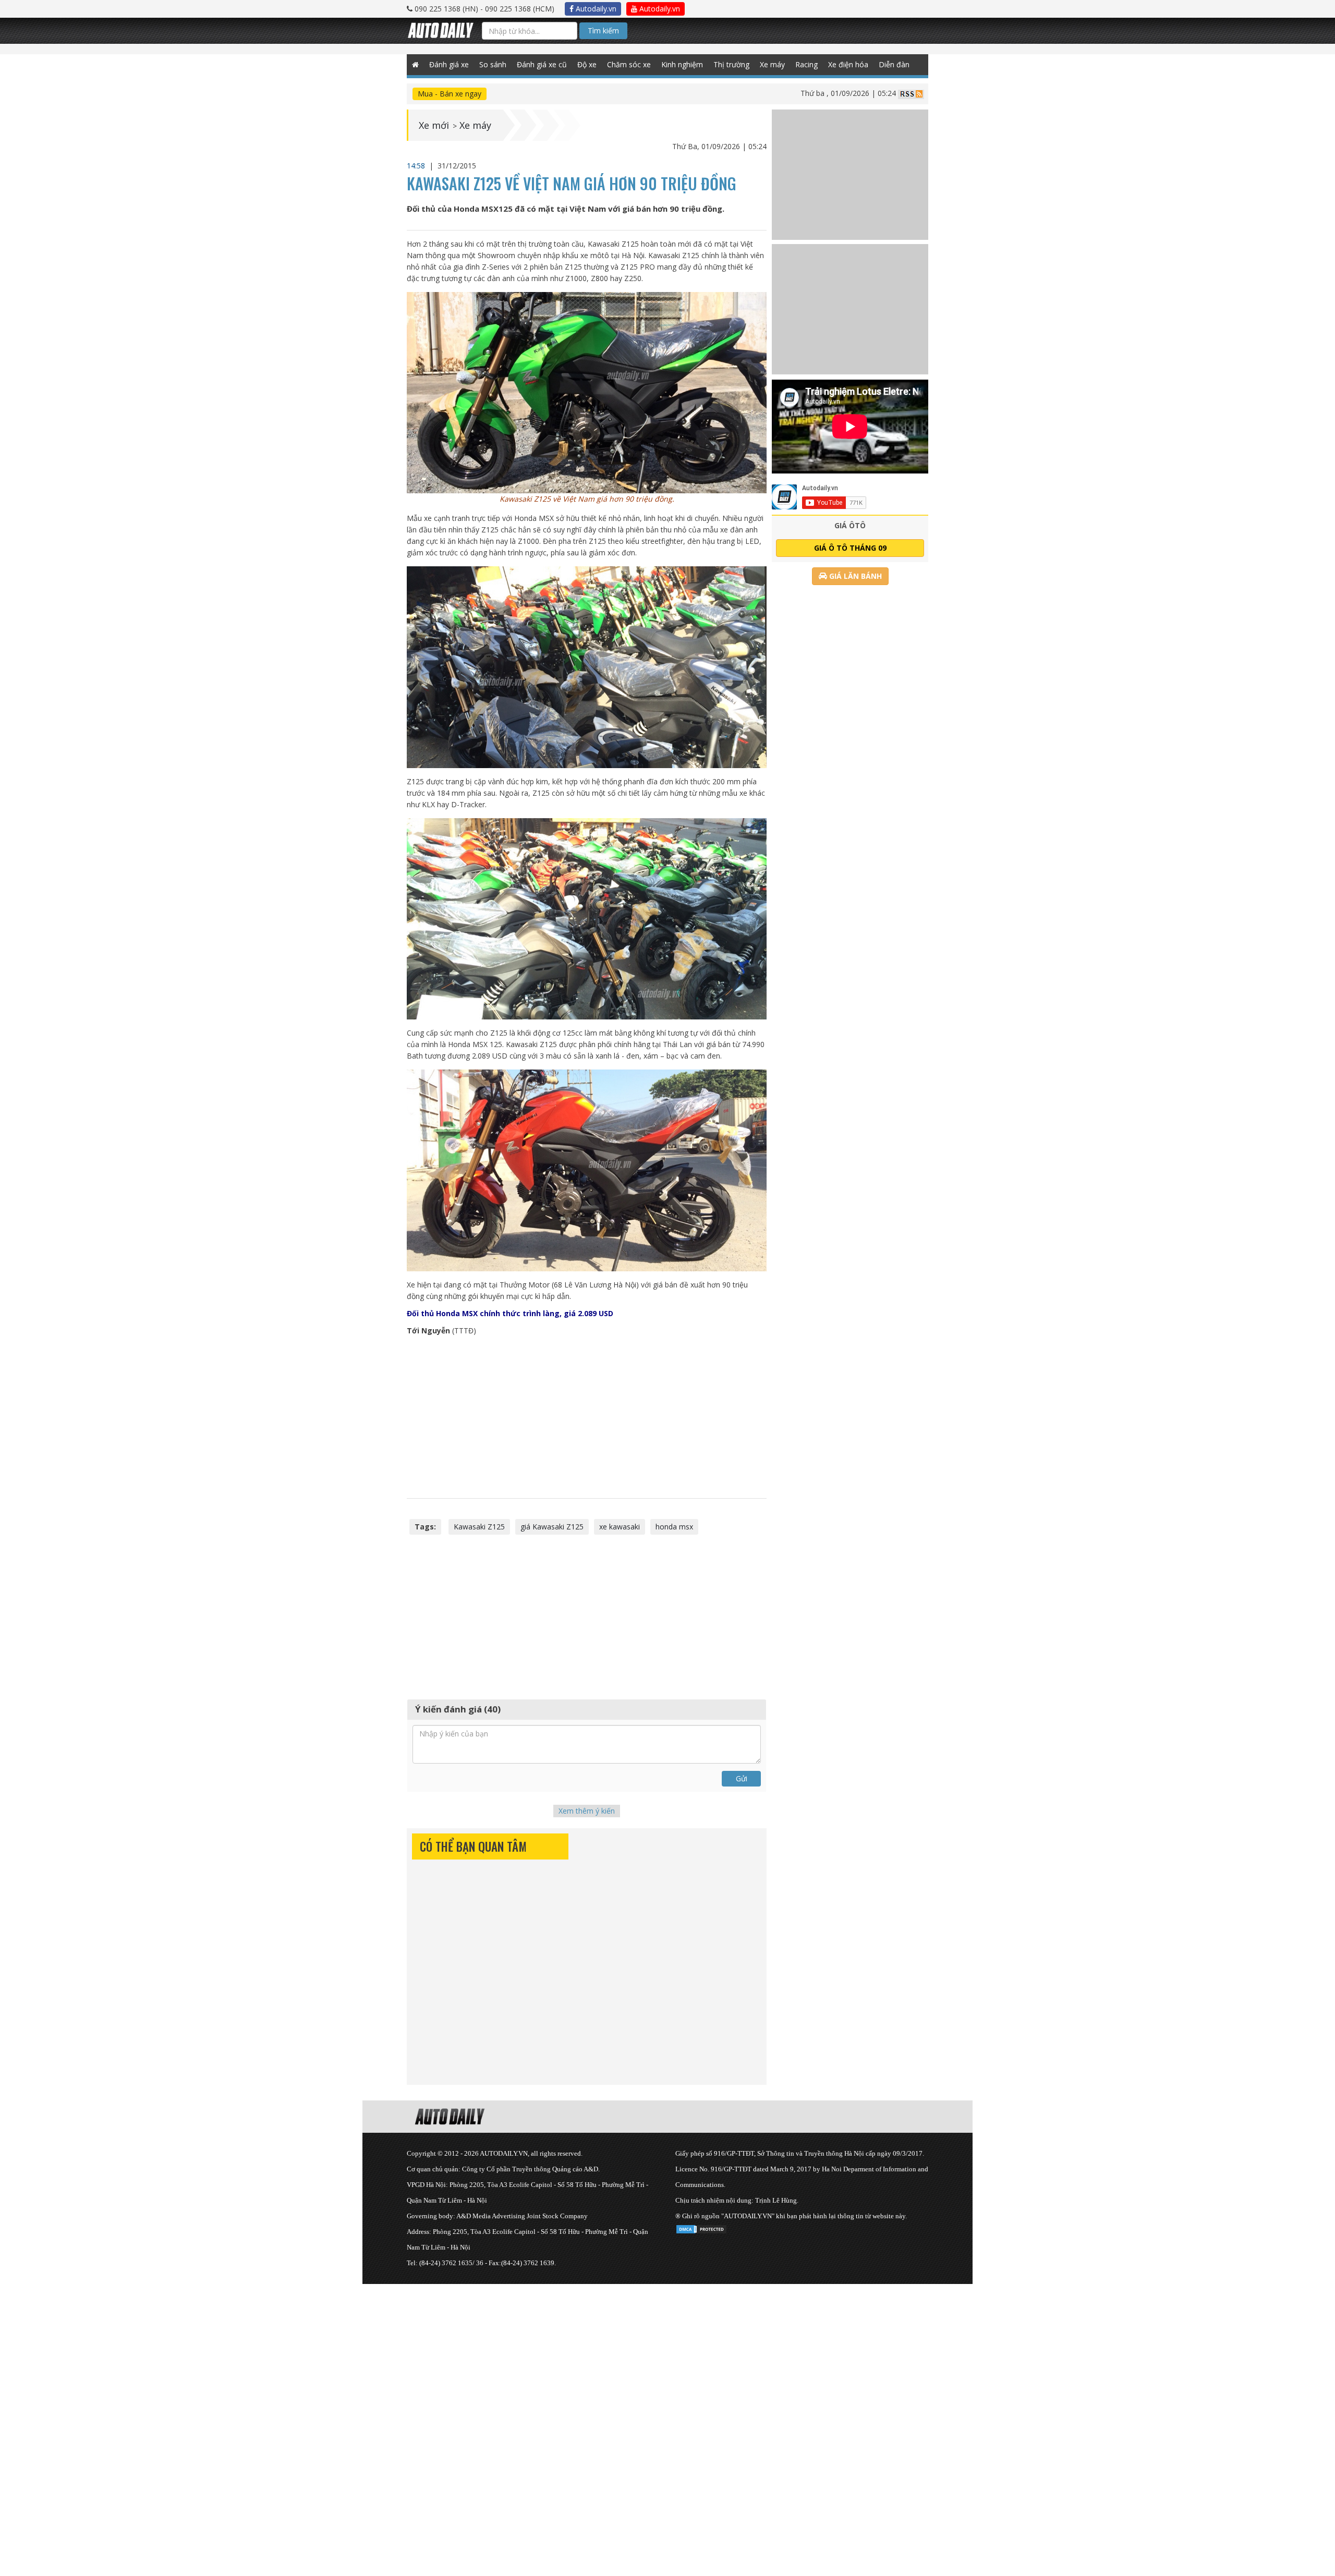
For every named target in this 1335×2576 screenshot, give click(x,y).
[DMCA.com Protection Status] (701, 2227)
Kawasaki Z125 (479, 1527)
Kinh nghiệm (682, 64)
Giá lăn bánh (854, 576)
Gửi (742, 1778)
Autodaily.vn (595, 9)
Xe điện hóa (848, 64)
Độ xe (587, 64)
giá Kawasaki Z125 (552, 1527)
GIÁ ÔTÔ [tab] (850, 525)
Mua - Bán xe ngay (450, 94)
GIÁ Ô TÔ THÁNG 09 (850, 548)
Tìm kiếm (603, 31)
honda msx (674, 1527)
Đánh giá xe (449, 64)
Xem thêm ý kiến (587, 1811)
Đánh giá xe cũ (542, 64)
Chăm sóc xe (629, 64)
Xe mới (434, 125)
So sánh (493, 64)
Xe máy (772, 64)
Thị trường (731, 64)
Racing (806, 64)
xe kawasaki (620, 1527)
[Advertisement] (587, 1417)
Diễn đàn (894, 64)
